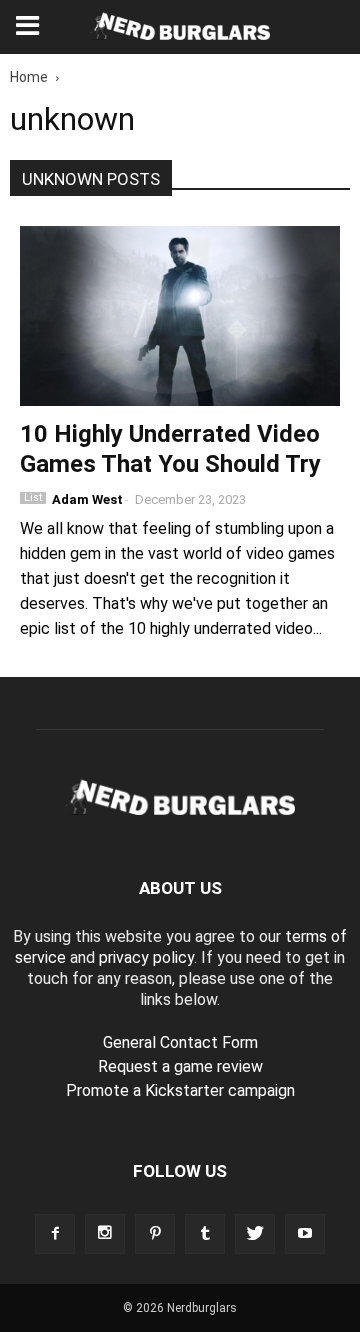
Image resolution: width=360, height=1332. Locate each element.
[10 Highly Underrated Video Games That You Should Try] (180, 316)
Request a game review (180, 1066)
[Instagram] (105, 1234)
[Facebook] (55, 1234)
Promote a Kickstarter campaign (180, 1090)
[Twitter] (255, 1234)
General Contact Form (180, 1042)
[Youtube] (305, 1234)
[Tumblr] (205, 1234)
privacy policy (146, 957)
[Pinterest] (155, 1234)
